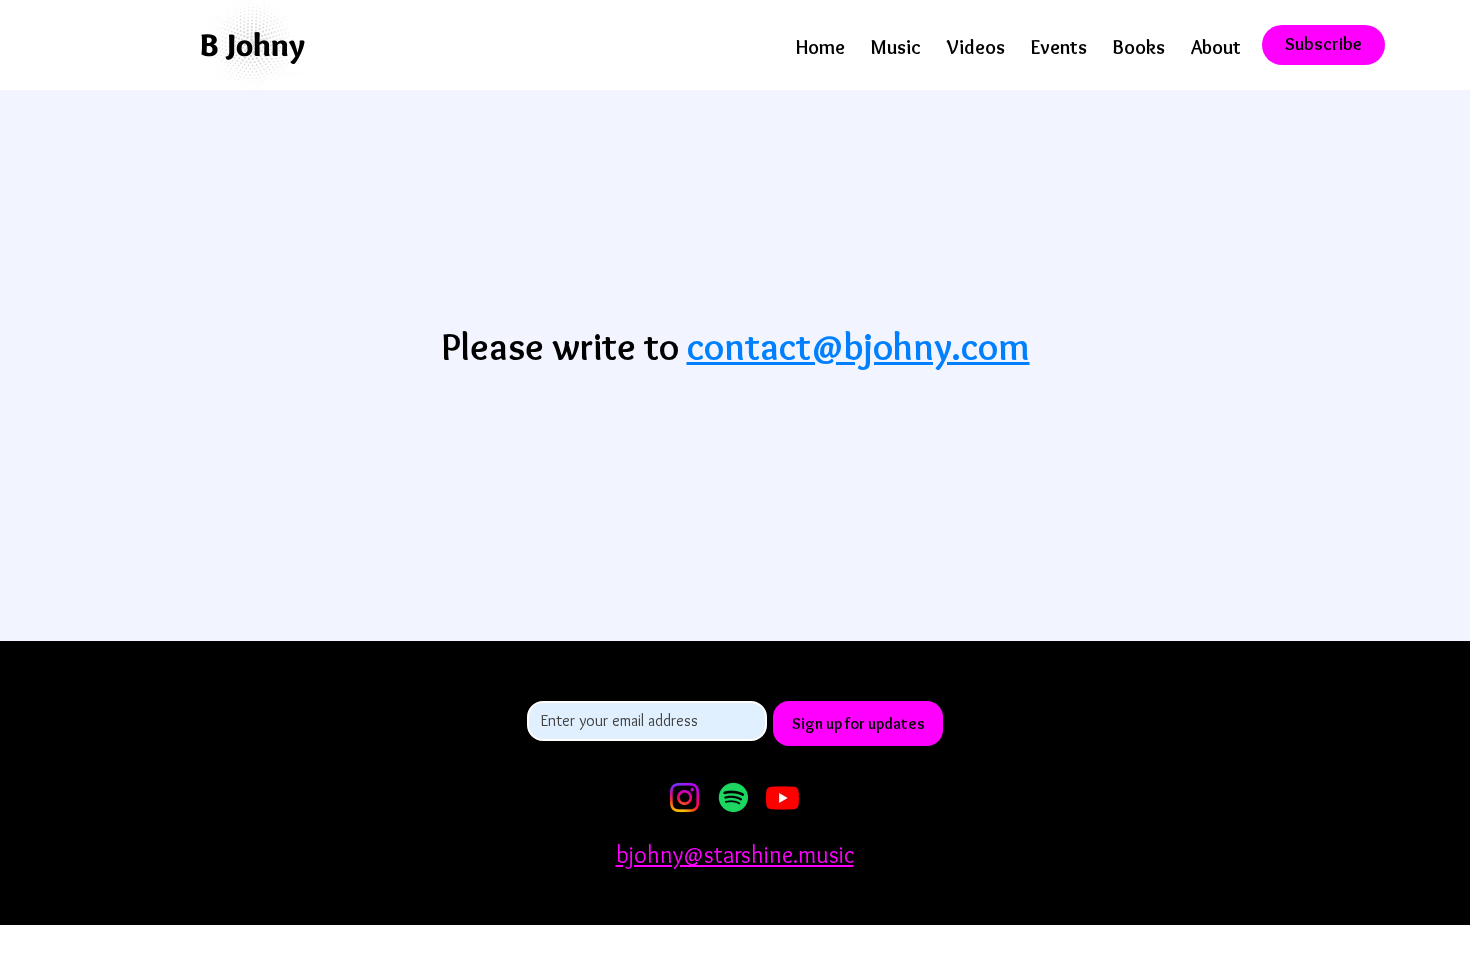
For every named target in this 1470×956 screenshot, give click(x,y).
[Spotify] (733, 797)
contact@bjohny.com (858, 346)
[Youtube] (782, 797)
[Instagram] (684, 797)
